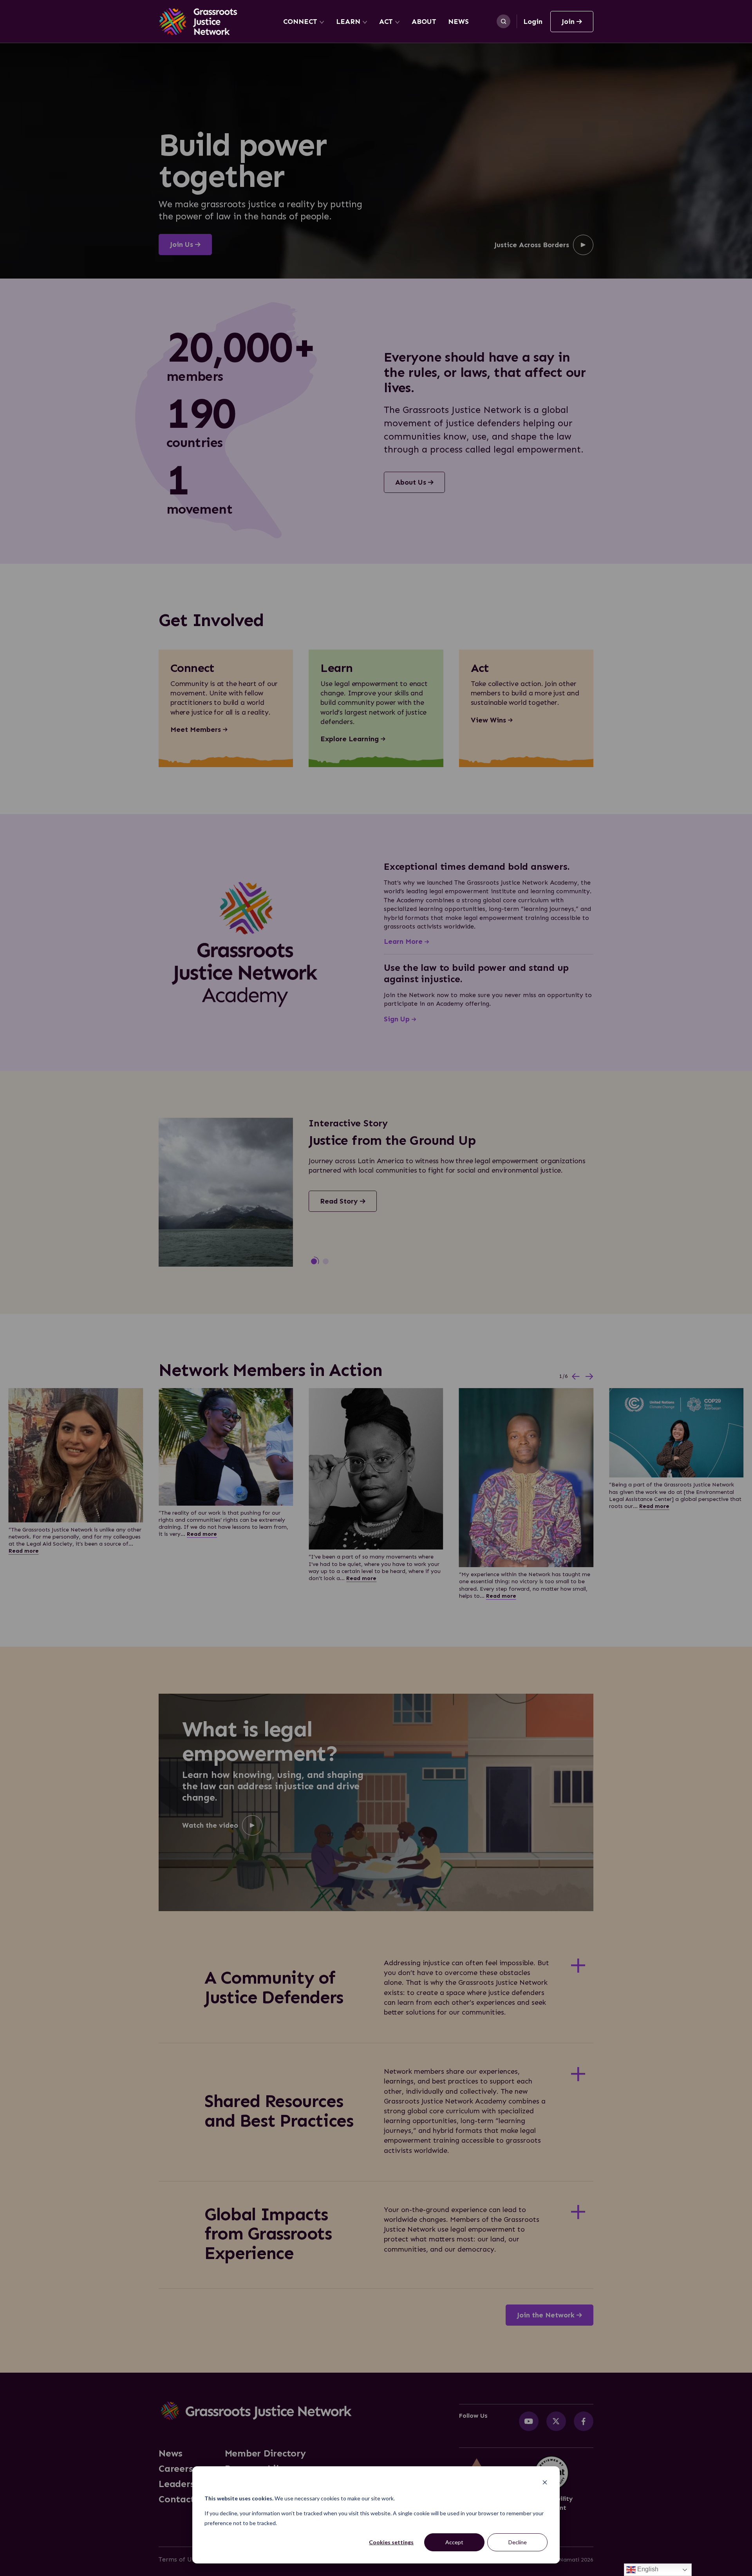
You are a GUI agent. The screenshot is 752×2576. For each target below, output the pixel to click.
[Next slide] (589, 1377)
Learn (348, 22)
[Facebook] (584, 2421)
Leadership (184, 2484)
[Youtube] (529, 2421)
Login (533, 22)
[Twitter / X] (556, 2421)
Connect (300, 22)
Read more (24, 1551)
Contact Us (183, 2499)
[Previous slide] (576, 1377)
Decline (518, 2542)
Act (386, 22)
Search (503, 21)
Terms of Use (178, 2559)
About (424, 22)
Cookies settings (391, 2542)
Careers (176, 2469)
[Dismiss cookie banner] (545, 2483)
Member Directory (265, 2453)
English (647, 2569)
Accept (454, 2542)
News (458, 22)
